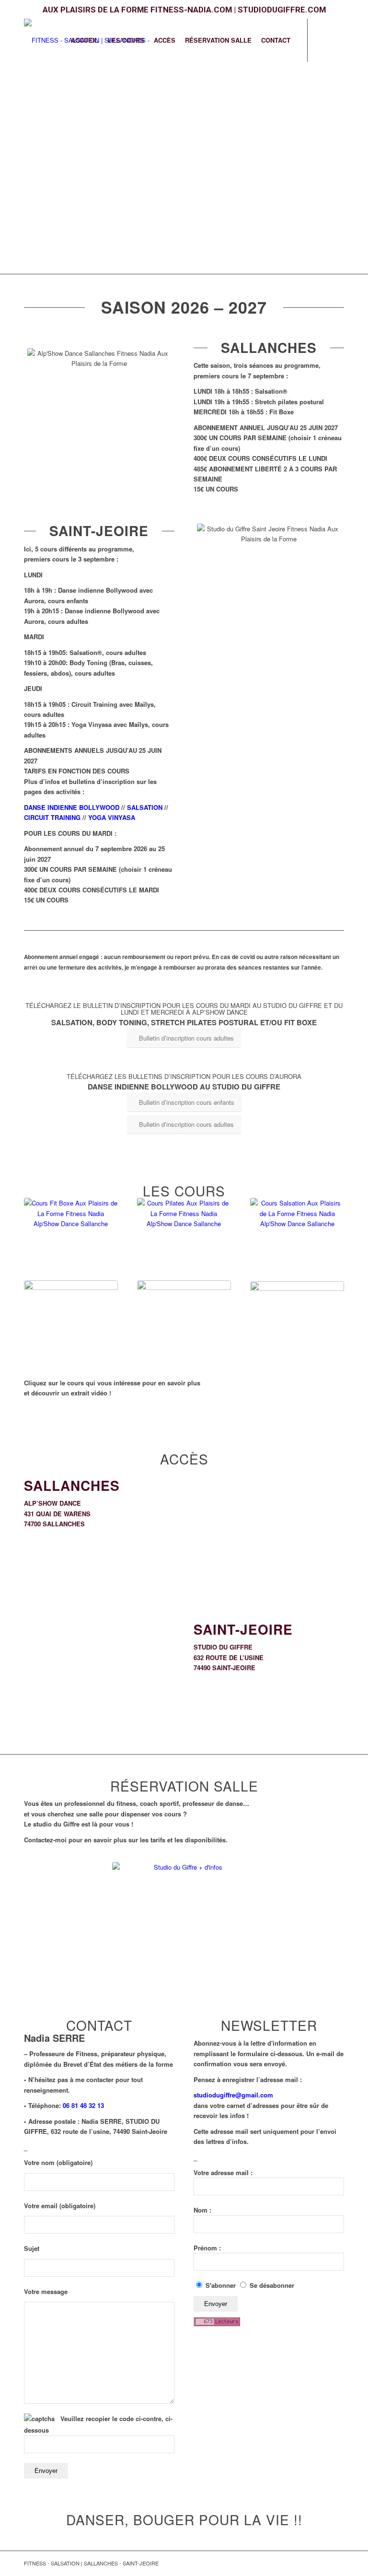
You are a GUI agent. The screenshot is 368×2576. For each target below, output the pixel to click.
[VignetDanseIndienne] (71, 1317)
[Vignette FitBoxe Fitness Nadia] (71, 1237)
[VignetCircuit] (184, 1320)
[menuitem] (85, 40)
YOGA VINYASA (112, 817)
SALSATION (145, 807)
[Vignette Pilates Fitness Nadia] (184, 1236)
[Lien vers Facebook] (322, 40)
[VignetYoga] (297, 1321)
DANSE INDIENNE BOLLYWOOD (72, 807)
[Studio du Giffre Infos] (184, 1934)
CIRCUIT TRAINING (52, 817)
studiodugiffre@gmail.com (233, 2095)
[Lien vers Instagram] (337, 40)
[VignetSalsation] (297, 1237)
